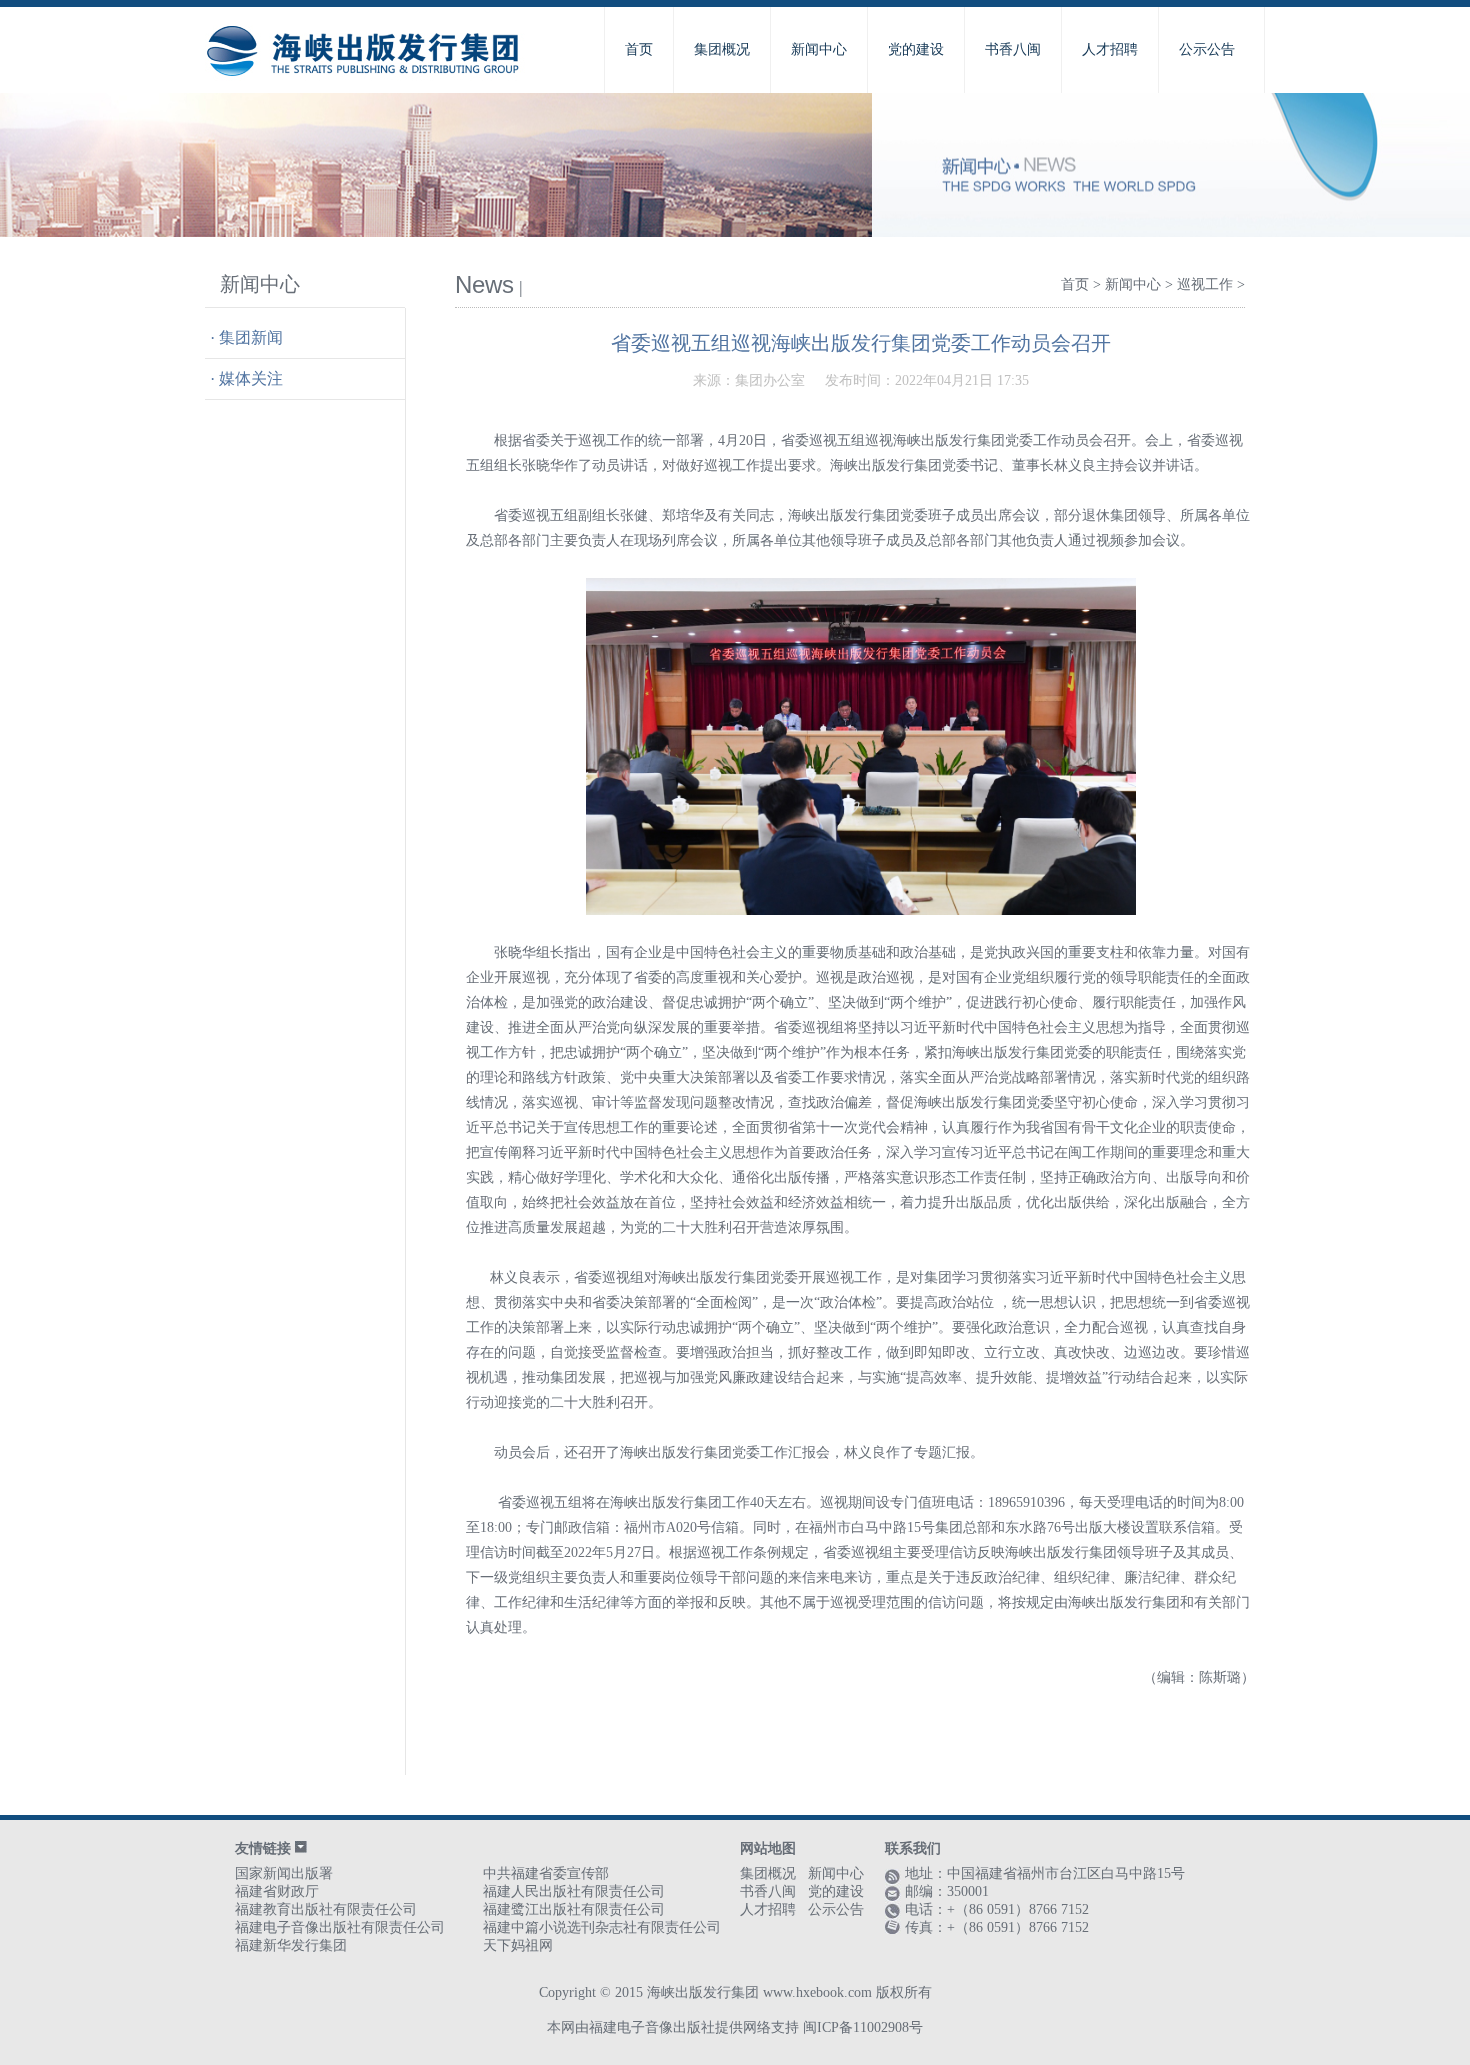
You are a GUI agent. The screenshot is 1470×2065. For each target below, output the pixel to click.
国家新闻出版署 (284, 1873)
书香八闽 (1013, 49)
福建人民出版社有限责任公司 (574, 1891)
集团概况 (722, 49)
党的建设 (916, 49)
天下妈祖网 (518, 1945)
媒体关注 (251, 378)
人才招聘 (1110, 49)
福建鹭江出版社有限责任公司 (574, 1909)
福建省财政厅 (277, 1891)
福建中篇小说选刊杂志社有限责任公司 (602, 1927)
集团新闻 (251, 337)
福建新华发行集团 (291, 1945)
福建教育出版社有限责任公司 (326, 1909)
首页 (639, 49)
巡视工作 (1205, 284)
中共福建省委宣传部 (546, 1873)
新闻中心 (819, 49)
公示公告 (1207, 49)
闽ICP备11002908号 (863, 2027)
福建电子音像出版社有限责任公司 (340, 1927)
